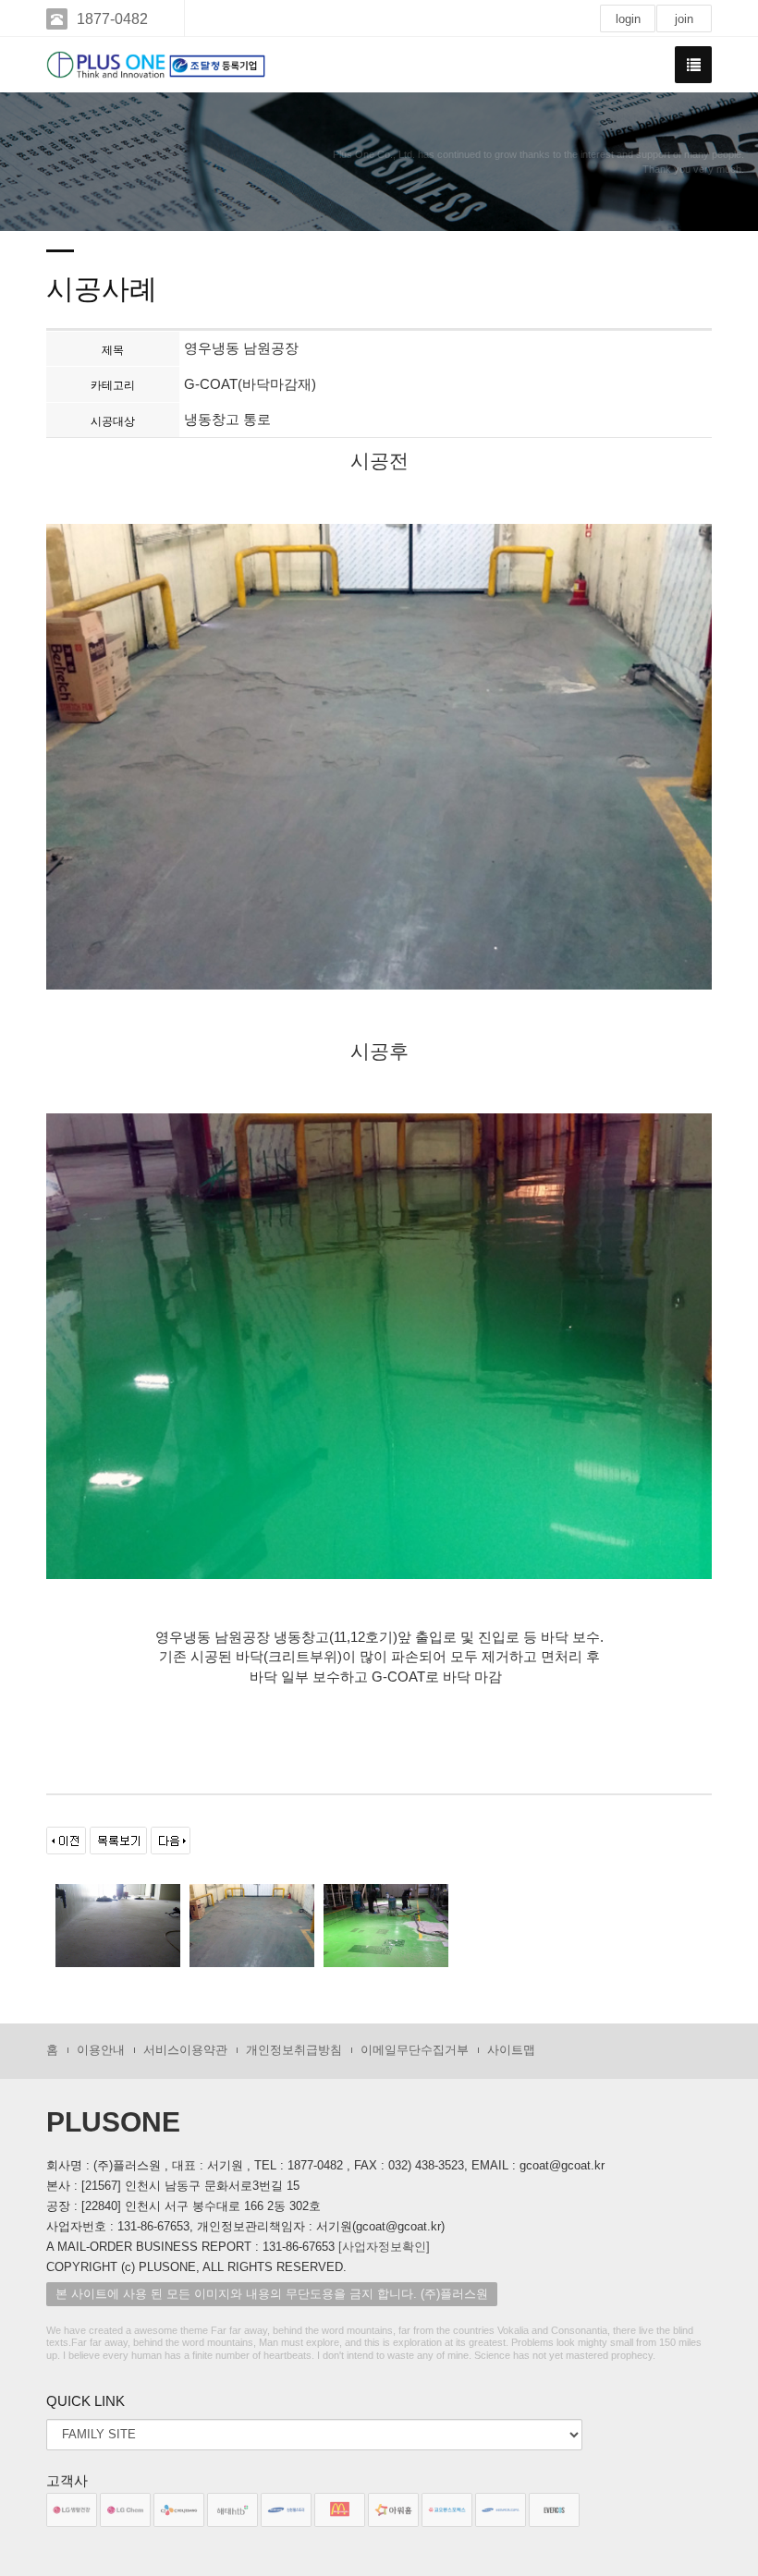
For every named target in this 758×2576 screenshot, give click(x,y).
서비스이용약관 (185, 2050)
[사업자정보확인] (384, 2247)
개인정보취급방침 (294, 2050)
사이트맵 (511, 2050)
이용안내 (101, 2050)
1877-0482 (112, 18)
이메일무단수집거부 (415, 2050)
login (628, 19)
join (684, 19)
